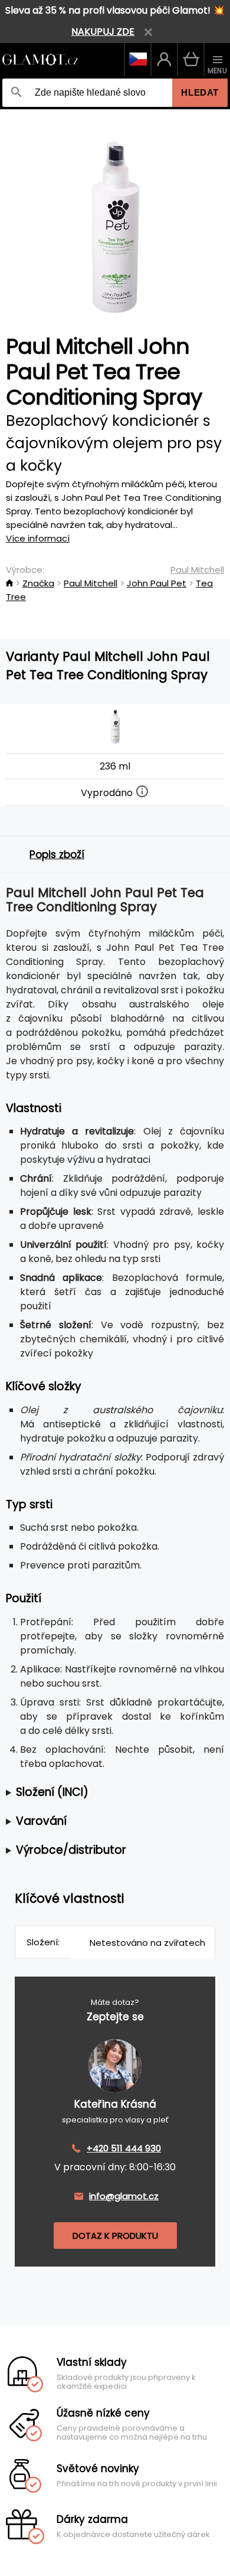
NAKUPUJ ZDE (103, 32)
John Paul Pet (157, 583)
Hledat (200, 92)
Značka (38, 583)
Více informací (38, 538)
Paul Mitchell (197, 570)
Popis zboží (57, 855)
